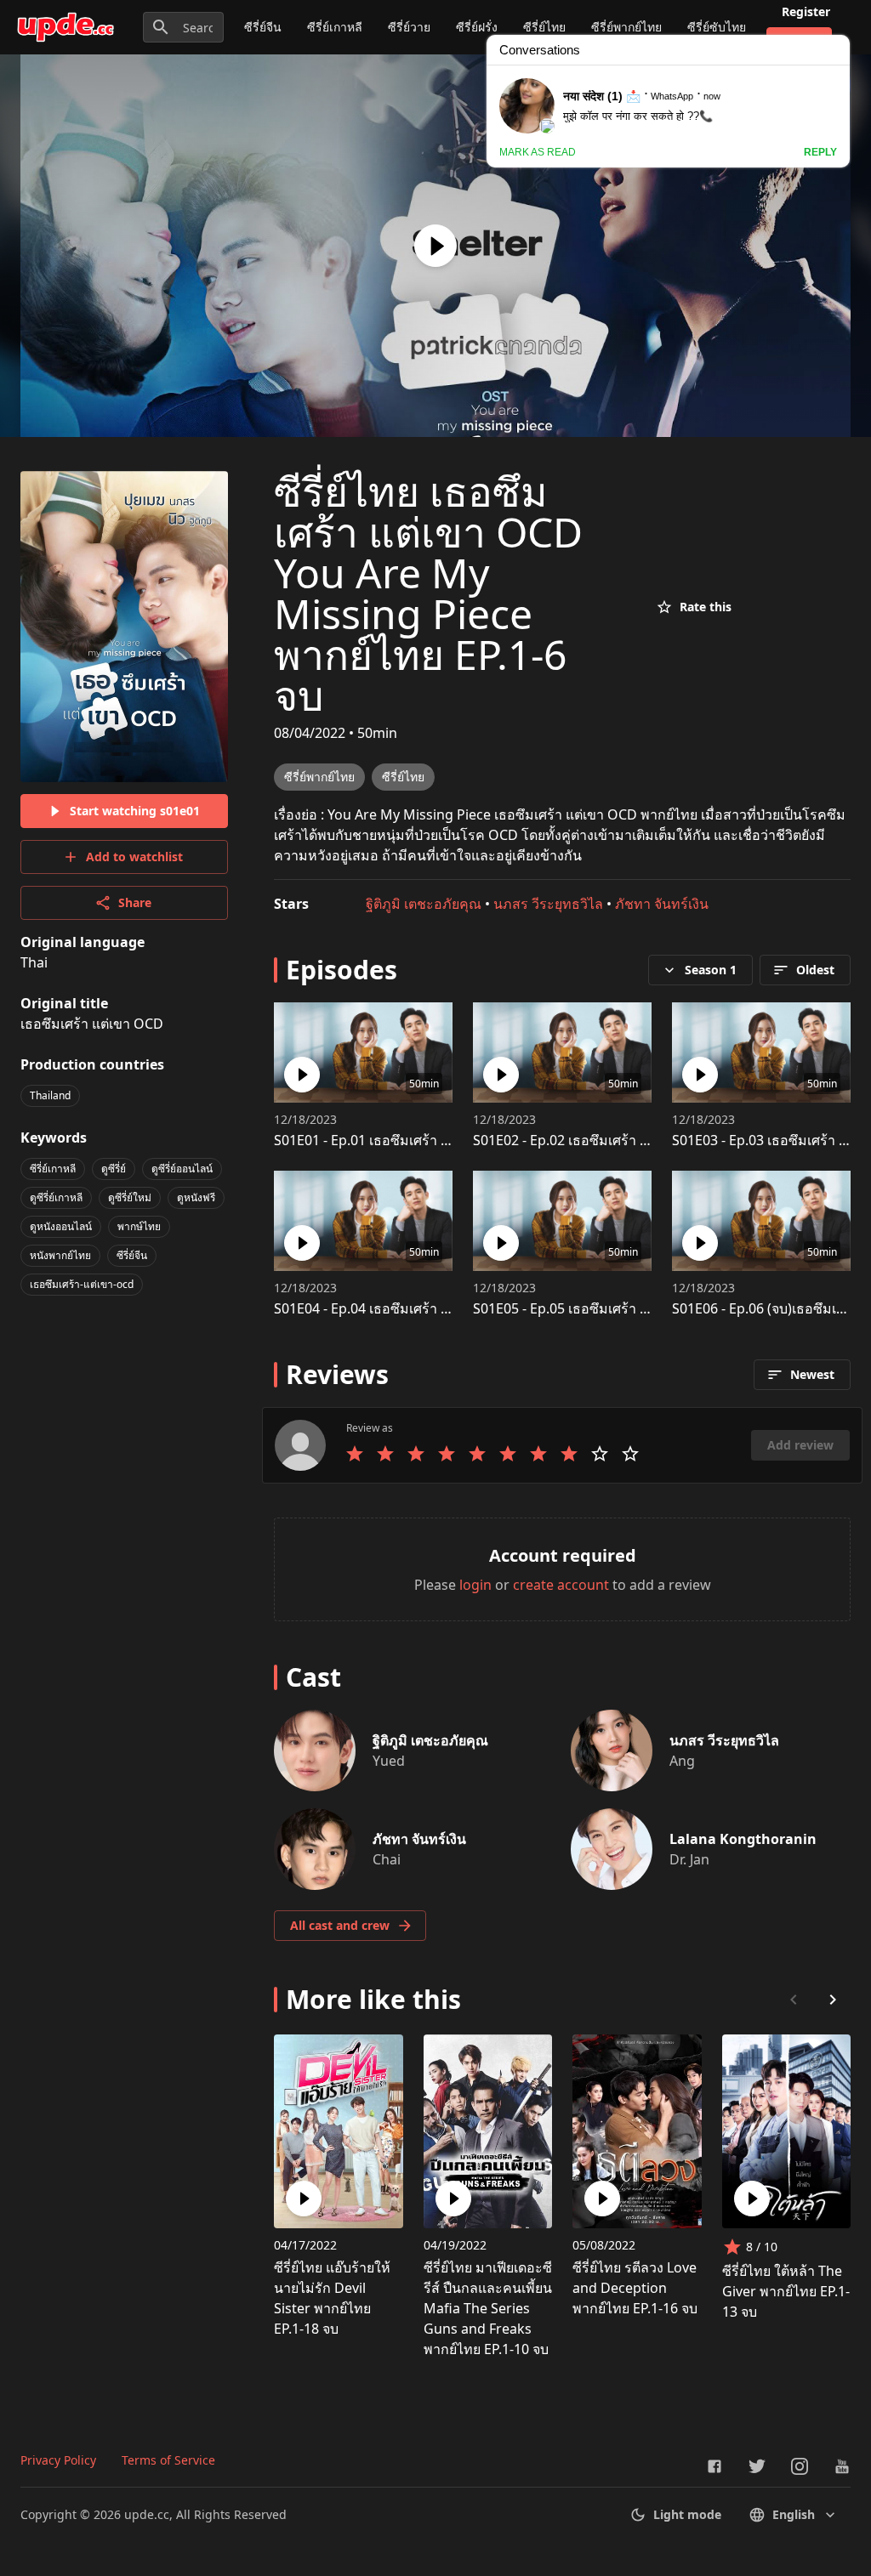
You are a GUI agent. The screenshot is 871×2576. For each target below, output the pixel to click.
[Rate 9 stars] (600, 1454)
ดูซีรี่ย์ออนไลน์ (182, 1169)
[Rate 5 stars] (477, 1454)
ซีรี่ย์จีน (263, 27)
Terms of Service (168, 2460)
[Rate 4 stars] (447, 1454)
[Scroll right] (833, 2000)
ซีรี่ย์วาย (409, 27)
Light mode (687, 2514)
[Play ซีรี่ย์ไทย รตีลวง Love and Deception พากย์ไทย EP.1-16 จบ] (602, 2199)
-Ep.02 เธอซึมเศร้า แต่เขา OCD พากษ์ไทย (623, 1140)
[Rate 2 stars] (385, 1454)
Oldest (815, 970)
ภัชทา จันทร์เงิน (662, 904)
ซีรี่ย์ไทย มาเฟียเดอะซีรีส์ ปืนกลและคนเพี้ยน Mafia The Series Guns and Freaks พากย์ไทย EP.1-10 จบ (488, 2308)
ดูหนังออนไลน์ (61, 1226)
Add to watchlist (134, 857)
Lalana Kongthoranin (743, 1839)
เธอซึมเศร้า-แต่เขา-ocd (82, 1284)
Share (135, 902)
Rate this (706, 607)
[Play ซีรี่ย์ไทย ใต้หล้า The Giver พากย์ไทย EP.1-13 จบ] (752, 2199)
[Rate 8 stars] (569, 1454)
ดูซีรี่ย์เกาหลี (56, 1197)
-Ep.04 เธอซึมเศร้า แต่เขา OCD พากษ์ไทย (424, 1308)
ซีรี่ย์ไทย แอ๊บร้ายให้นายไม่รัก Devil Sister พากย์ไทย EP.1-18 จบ (332, 2298)
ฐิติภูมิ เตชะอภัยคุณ (424, 904)
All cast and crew (340, 1925)
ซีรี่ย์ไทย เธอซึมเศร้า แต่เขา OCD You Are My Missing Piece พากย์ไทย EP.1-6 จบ (428, 593)
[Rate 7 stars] (538, 1454)
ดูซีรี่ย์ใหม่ (130, 1197)
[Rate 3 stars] (416, 1454)
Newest (812, 1374)
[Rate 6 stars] (508, 1454)
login (475, 1585)
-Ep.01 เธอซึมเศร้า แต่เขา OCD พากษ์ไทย (424, 1140)
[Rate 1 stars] (355, 1454)
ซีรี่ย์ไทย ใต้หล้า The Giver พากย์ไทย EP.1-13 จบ (786, 2291)
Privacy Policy (58, 2460)
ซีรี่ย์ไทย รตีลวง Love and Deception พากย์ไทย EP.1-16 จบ (635, 2288)
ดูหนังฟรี (196, 1197)
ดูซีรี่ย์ (114, 1169)
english (794, 2514)
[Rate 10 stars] (630, 1454)
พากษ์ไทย (139, 1226)
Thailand (50, 1095)
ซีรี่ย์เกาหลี (335, 27)
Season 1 (711, 970)
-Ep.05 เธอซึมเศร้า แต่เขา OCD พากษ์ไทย (623, 1308)
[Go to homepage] (65, 27)
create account (561, 1585)
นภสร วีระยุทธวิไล (548, 904)
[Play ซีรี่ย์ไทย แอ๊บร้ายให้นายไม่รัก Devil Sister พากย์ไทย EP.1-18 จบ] (304, 2199)
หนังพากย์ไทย (60, 1255)
